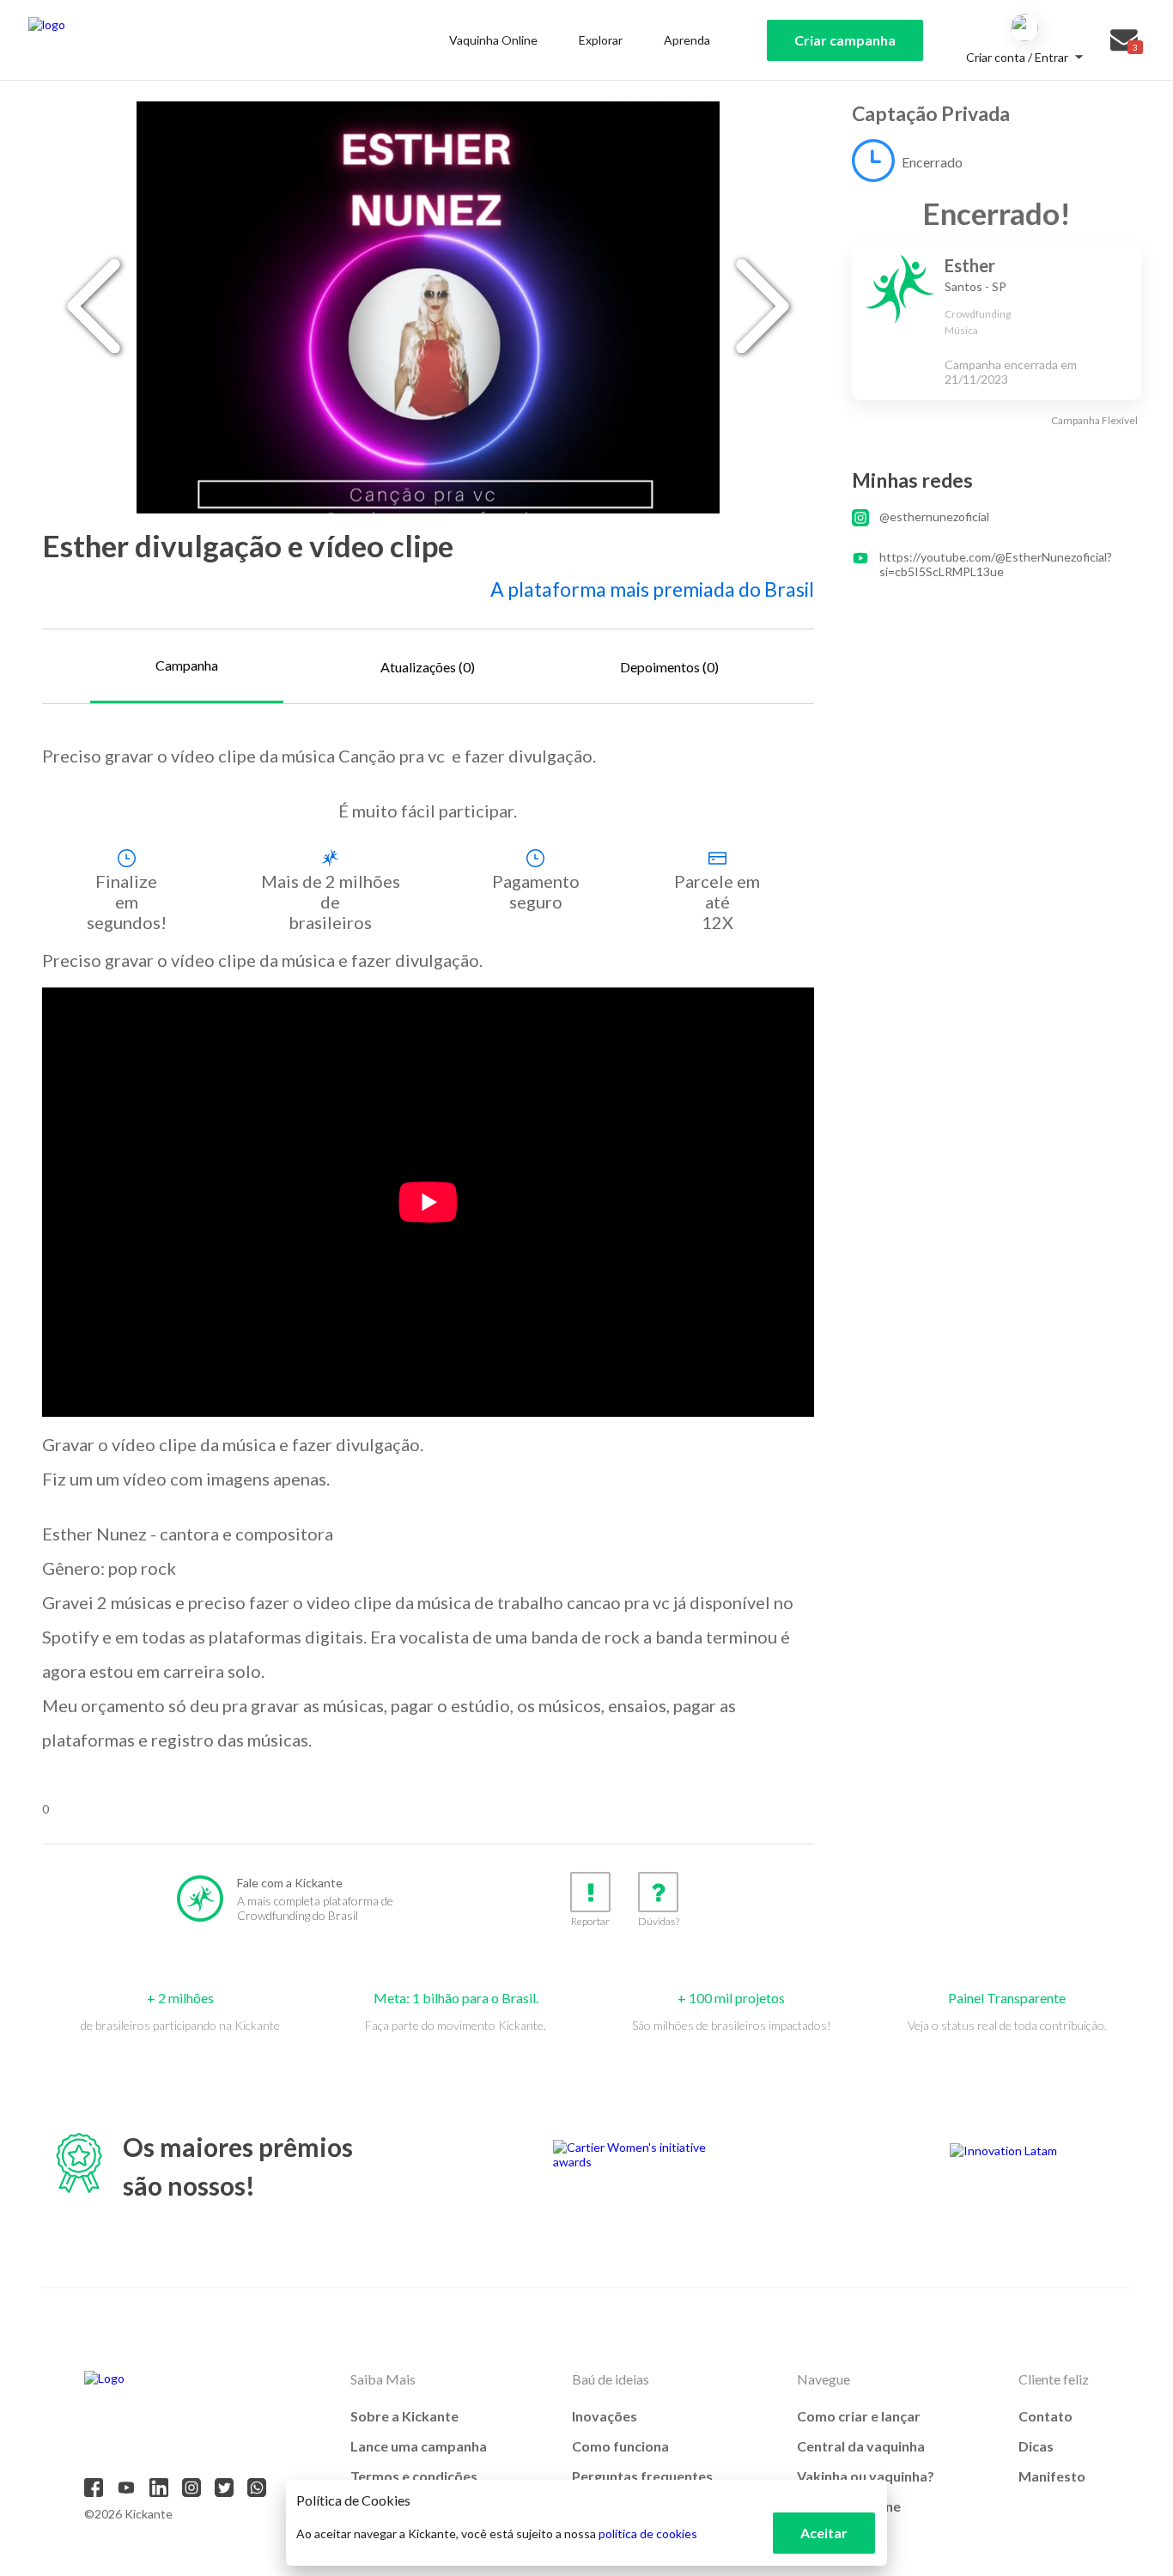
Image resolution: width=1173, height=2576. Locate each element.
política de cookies (648, 2533)
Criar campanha (845, 40)
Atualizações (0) (428, 667)
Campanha (187, 665)
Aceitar (824, 2533)
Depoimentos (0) (669, 667)
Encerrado (932, 162)
